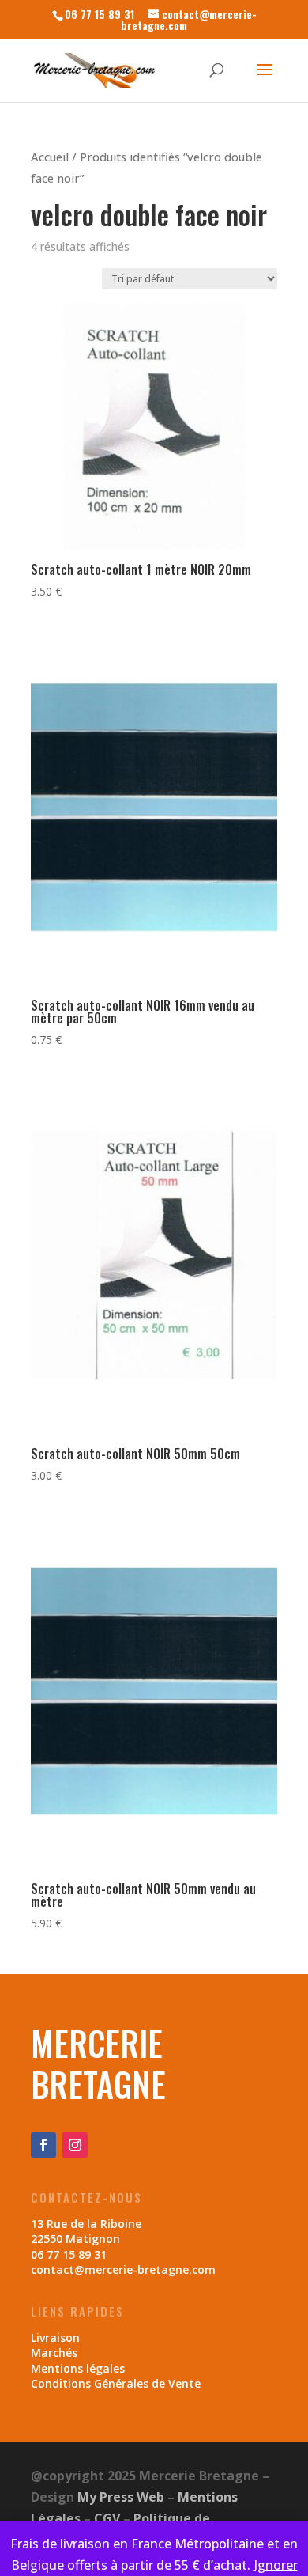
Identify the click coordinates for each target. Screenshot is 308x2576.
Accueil (50, 157)
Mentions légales (78, 2368)
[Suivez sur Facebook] (43, 2145)
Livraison (55, 2338)
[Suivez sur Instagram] (75, 2145)
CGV (107, 2518)
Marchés (54, 2353)
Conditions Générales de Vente (116, 2383)
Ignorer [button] (276, 2565)
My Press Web (121, 2497)
